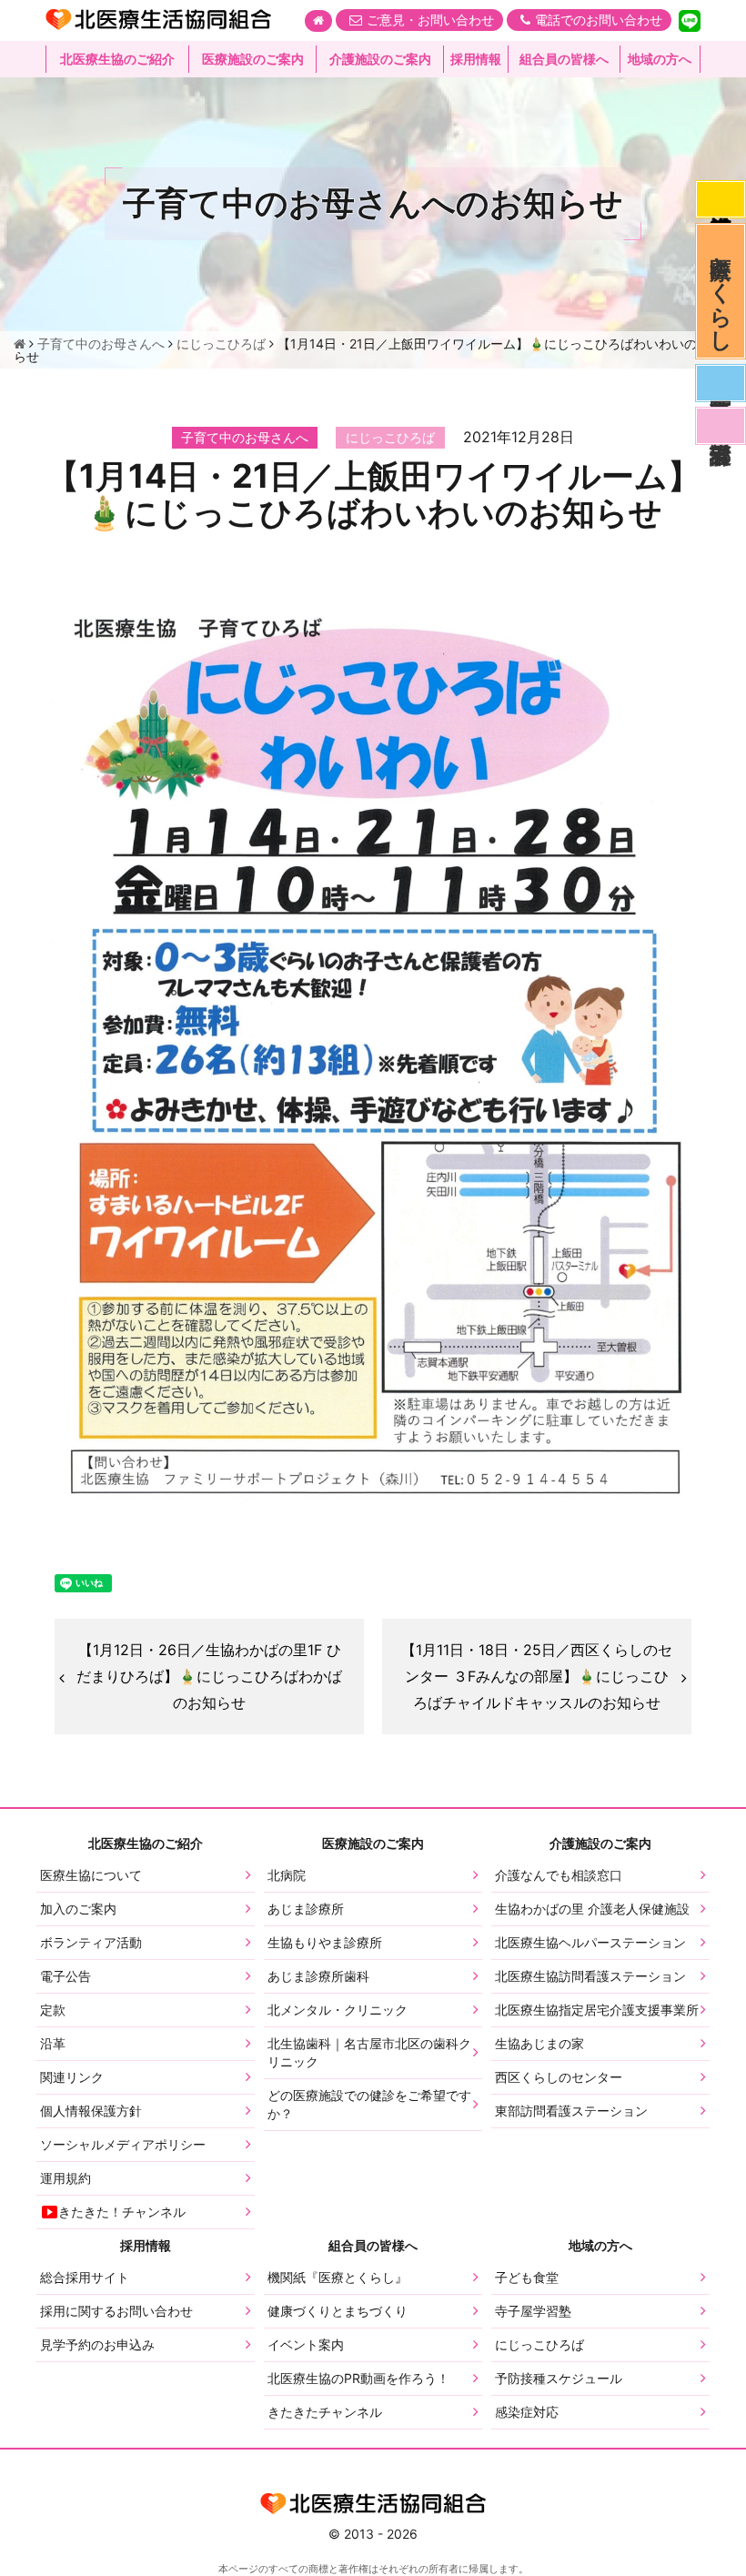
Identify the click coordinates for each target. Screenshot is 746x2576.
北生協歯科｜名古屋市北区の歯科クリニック (369, 2052)
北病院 (287, 1875)
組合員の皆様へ (564, 59)
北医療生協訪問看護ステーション (590, 1976)
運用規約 (66, 2178)
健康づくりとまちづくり (338, 2311)
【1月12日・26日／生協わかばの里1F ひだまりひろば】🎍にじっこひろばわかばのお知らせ (209, 1676)
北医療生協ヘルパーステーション (590, 1942)
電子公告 (66, 1976)
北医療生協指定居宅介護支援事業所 (597, 2010)
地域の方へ (660, 59)
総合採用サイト (85, 2277)
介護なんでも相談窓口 (559, 1875)
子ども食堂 (527, 2277)
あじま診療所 (306, 1909)
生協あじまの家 (539, 2043)
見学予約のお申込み (97, 2344)
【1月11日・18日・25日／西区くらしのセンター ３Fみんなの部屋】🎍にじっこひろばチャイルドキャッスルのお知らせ (537, 1676)
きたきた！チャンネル (122, 2212)
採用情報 (476, 59)
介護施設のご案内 (380, 59)
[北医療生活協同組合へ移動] (20, 343)
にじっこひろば (539, 2344)
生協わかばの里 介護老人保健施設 (592, 1909)
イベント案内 (306, 2344)
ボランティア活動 (91, 1942)
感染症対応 (721, 199)
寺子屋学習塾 (533, 2311)
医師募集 (721, 383)
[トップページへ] (318, 21)
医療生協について (91, 1875)
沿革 (53, 2043)
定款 (53, 2010)
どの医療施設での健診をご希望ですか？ (369, 2104)
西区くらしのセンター (559, 2077)
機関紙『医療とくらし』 (338, 2277)
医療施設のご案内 (253, 59)
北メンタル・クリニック (338, 2010)
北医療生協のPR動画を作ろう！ (358, 2378)
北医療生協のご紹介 (117, 59)
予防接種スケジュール (559, 2378)
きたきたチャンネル (325, 2412)
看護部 (721, 426)
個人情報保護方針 (91, 2111)
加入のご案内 (78, 1909)
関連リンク (72, 2077)
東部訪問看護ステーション (571, 2111)
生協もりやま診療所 (325, 1942)
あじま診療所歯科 (318, 1976)
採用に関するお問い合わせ (116, 2311)
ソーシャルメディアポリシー (123, 2144)
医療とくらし (721, 291)
